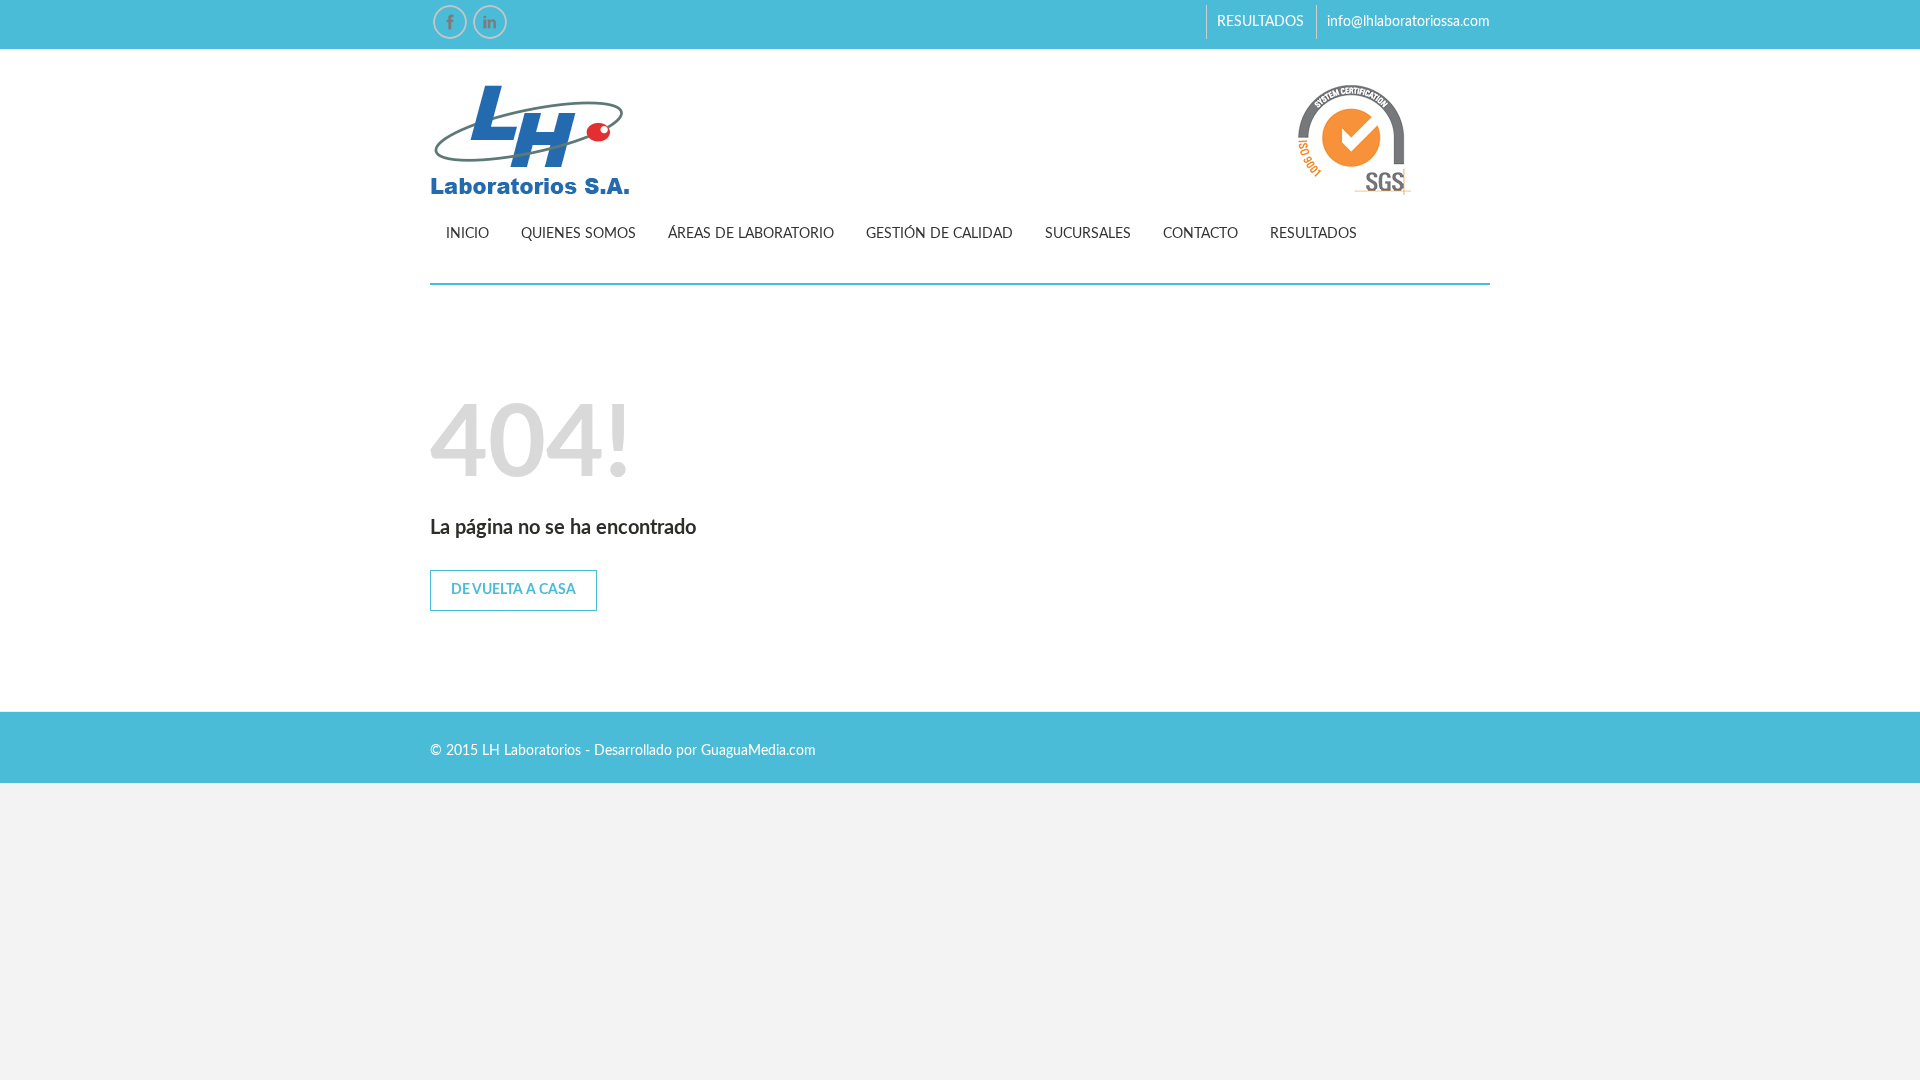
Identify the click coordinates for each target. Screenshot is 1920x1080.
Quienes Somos (578, 234)
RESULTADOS (1260, 22)
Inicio (467, 234)
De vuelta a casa (513, 590)
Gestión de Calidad (939, 234)
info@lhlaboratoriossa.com (1408, 22)
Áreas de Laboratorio (751, 234)
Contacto (1200, 234)
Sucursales (1088, 234)
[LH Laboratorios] (960, 140)
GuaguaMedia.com (758, 751)
